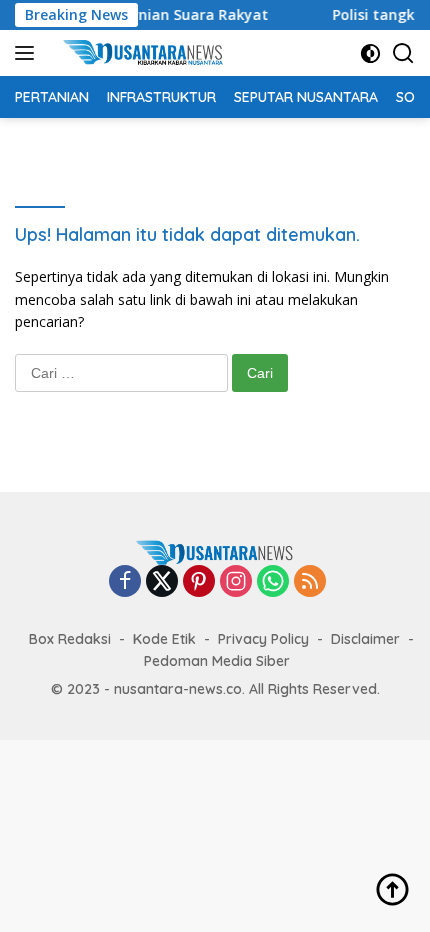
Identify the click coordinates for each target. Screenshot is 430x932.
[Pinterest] (199, 582)
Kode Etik (164, 639)
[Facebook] (125, 582)
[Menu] (28, 53)
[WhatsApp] (273, 582)
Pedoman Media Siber (217, 661)
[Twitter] (162, 582)
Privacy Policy (263, 639)
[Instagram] (236, 582)
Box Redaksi (70, 639)
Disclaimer (365, 639)
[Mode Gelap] (370, 53)
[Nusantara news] (149, 53)
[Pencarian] (403, 53)
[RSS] (310, 582)
